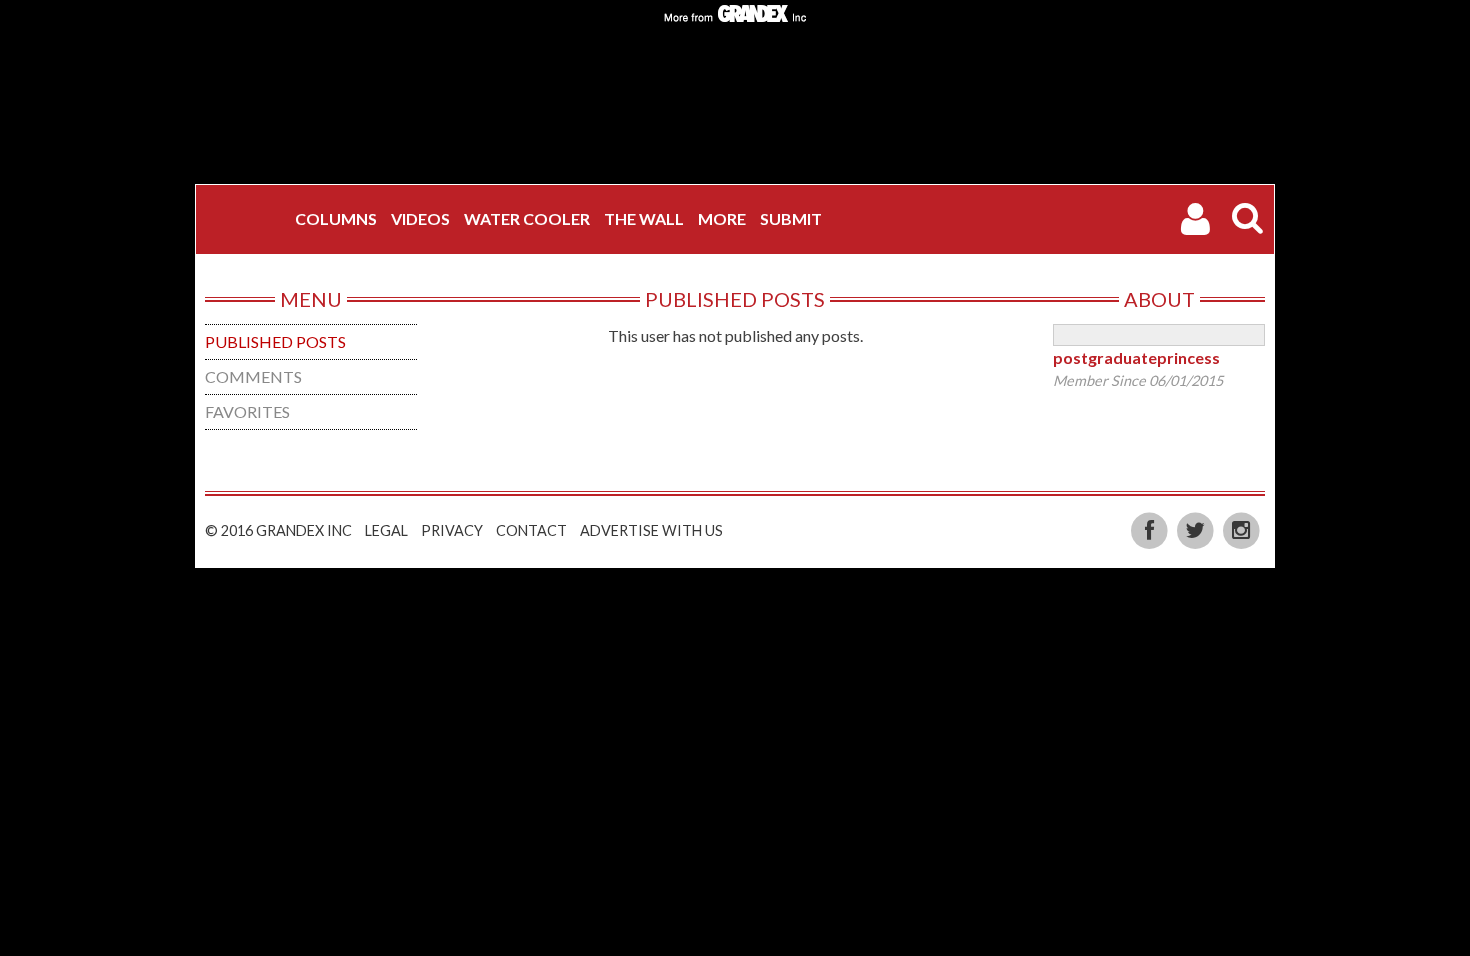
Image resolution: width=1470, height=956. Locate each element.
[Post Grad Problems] (248, 219)
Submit (791, 218)
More (722, 218)
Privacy (452, 530)
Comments (253, 376)
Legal (386, 530)
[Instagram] (1241, 528)
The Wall (644, 218)
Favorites (247, 411)
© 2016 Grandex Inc (278, 530)
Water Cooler (527, 218)
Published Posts (275, 341)
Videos (420, 218)
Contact (531, 530)
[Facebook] (1151, 528)
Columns (336, 218)
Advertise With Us (651, 530)
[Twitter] (1197, 528)
